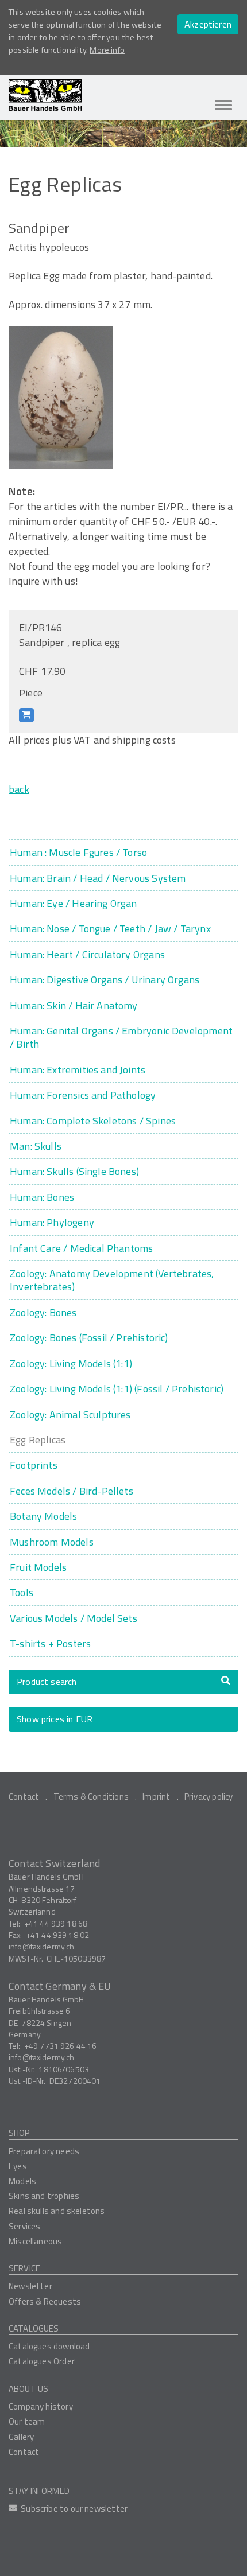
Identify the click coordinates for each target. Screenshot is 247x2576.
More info (107, 50)
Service (24, 2268)
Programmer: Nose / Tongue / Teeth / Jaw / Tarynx (110, 929)
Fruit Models (38, 1567)
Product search (47, 1682)
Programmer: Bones (42, 1197)
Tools (22, 1592)
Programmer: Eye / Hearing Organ (74, 903)
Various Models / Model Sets (74, 1618)
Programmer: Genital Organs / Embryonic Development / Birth (121, 1038)
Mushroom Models (52, 1542)
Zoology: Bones (43, 1312)
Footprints (34, 1465)
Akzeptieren (208, 24)
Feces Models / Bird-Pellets (72, 1491)
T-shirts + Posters (50, 1643)
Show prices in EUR (55, 1719)
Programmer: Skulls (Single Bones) (74, 1171)
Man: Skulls (36, 1146)
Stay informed (39, 2491)
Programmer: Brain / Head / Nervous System (98, 878)
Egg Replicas (38, 1440)
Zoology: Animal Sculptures (70, 1415)
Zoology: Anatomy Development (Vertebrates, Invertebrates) (112, 1280)
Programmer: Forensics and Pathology (83, 1095)
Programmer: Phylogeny (52, 1222)
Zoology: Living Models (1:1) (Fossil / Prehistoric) (117, 1389)
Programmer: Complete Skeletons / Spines (93, 1121)
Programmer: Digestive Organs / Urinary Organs (105, 980)
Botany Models (43, 1516)
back (19, 789)
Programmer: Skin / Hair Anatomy (74, 1005)
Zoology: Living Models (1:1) (71, 1363)
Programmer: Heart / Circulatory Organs (87, 954)
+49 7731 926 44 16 (61, 2046)
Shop (19, 2133)
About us (28, 2389)
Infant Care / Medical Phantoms (81, 1248)
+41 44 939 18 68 (56, 1923)
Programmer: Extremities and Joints (78, 1070)
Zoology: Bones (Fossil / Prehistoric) (89, 1338)
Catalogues (34, 2328)
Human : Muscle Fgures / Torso (78, 852)
